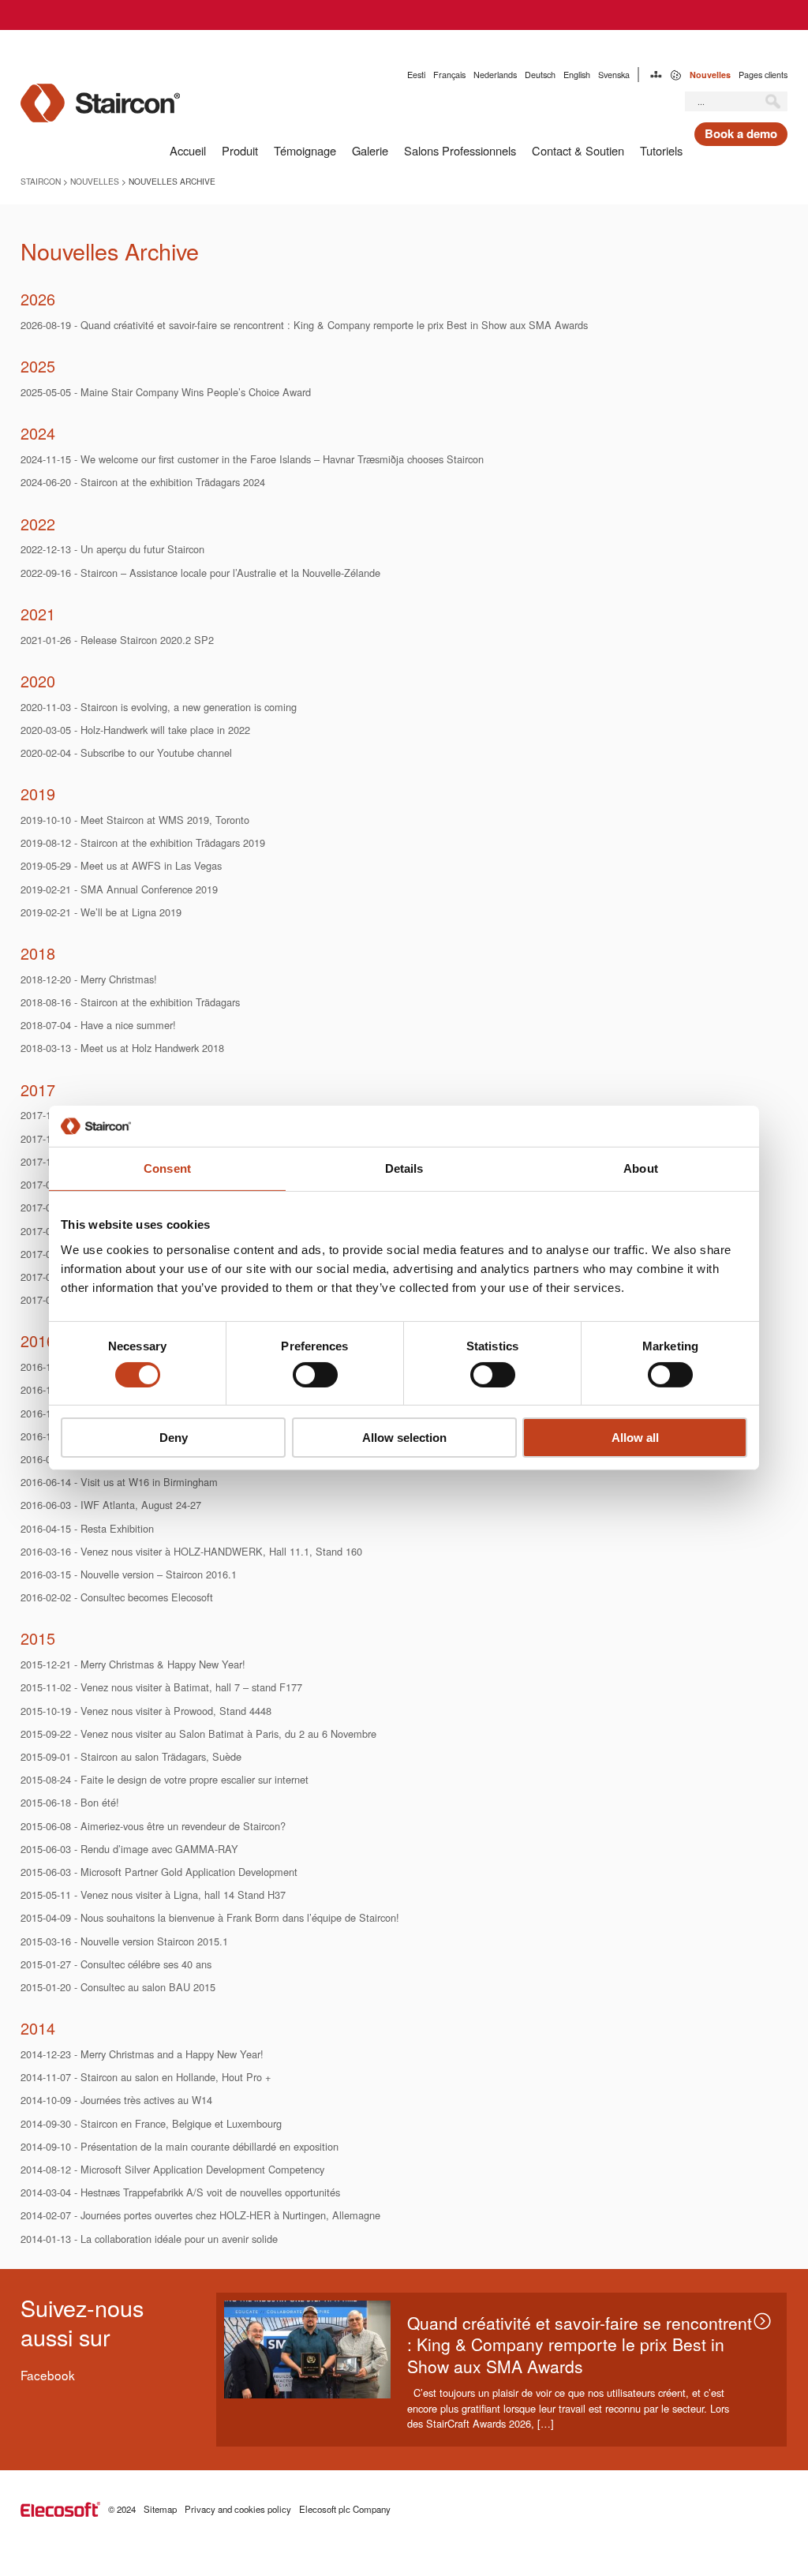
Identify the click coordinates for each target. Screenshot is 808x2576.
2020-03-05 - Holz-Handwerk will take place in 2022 (135, 730)
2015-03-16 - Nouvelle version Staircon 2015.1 (124, 1941)
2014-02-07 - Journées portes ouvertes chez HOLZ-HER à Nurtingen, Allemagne (200, 2215)
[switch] (315, 1375)
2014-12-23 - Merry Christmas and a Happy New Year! (142, 2054)
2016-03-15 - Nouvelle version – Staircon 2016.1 (129, 1574)
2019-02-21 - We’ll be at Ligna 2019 (101, 912)
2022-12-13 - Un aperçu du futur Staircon (112, 549)
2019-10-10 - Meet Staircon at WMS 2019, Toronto (135, 820)
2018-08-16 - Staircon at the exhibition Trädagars (130, 1002)
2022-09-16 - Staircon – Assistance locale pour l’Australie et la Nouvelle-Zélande (200, 573)
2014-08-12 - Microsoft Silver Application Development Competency (172, 2169)
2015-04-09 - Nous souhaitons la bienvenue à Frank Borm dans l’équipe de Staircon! (210, 1917)
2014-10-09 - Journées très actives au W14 (116, 2100)
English (577, 75)
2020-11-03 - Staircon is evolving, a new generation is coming (159, 707)
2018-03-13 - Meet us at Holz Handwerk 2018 (122, 1048)
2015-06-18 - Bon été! (70, 1802)
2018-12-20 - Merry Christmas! (89, 979)
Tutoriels (661, 150)
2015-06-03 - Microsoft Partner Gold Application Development (159, 1872)
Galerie (370, 150)
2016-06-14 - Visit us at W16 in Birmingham (119, 1482)
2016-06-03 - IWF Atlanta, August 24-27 (111, 1505)
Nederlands (495, 75)
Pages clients (763, 75)
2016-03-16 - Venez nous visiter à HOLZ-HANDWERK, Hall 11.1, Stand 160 (191, 1551)
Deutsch (540, 75)
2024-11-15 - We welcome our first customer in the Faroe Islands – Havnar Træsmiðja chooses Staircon (252, 459)
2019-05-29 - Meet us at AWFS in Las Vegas (121, 865)
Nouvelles (710, 75)
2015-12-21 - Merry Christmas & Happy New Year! (133, 1664)
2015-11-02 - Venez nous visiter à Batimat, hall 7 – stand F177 (161, 1687)
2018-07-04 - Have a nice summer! (98, 1025)
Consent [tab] (167, 1168)
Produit (240, 150)
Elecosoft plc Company (345, 2509)
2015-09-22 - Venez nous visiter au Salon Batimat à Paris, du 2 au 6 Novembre (198, 1734)
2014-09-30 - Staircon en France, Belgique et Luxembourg (151, 2123)
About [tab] (641, 1168)
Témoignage (305, 150)
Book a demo (741, 133)
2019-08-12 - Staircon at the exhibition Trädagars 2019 (143, 842)
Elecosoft (60, 2509)
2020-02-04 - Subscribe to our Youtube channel (126, 753)
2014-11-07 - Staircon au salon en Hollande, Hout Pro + (146, 2077)
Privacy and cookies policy (238, 2509)
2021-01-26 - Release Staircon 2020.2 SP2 (117, 640)
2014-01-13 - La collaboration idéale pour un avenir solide (149, 2239)
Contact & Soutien (578, 150)
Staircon (41, 181)
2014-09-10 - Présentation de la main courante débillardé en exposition (180, 2146)
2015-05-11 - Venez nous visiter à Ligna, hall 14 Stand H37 (153, 1895)
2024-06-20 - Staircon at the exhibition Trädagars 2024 (143, 482)
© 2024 (122, 2509)
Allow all (635, 1438)
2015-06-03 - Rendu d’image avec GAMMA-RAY (129, 1849)
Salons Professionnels (460, 150)
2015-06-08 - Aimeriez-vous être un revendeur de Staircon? (153, 1826)
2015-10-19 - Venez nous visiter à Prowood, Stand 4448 (146, 1711)
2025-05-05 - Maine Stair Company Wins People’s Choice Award (166, 392)
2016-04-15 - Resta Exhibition (87, 1528)
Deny (174, 1438)
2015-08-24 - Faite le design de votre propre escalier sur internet (165, 1779)
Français (449, 75)
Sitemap (656, 75)
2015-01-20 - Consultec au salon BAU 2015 (118, 1987)
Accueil (188, 150)
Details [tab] (404, 1168)
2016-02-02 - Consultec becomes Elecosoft (117, 1597)
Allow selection (404, 1438)
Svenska (614, 75)
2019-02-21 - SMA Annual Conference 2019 (119, 889)
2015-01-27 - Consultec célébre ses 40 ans (116, 1964)
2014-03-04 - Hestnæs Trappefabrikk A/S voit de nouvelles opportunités (180, 2192)
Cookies (676, 75)
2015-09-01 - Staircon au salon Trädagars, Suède (131, 1756)
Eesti (416, 75)
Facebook (48, 2375)
